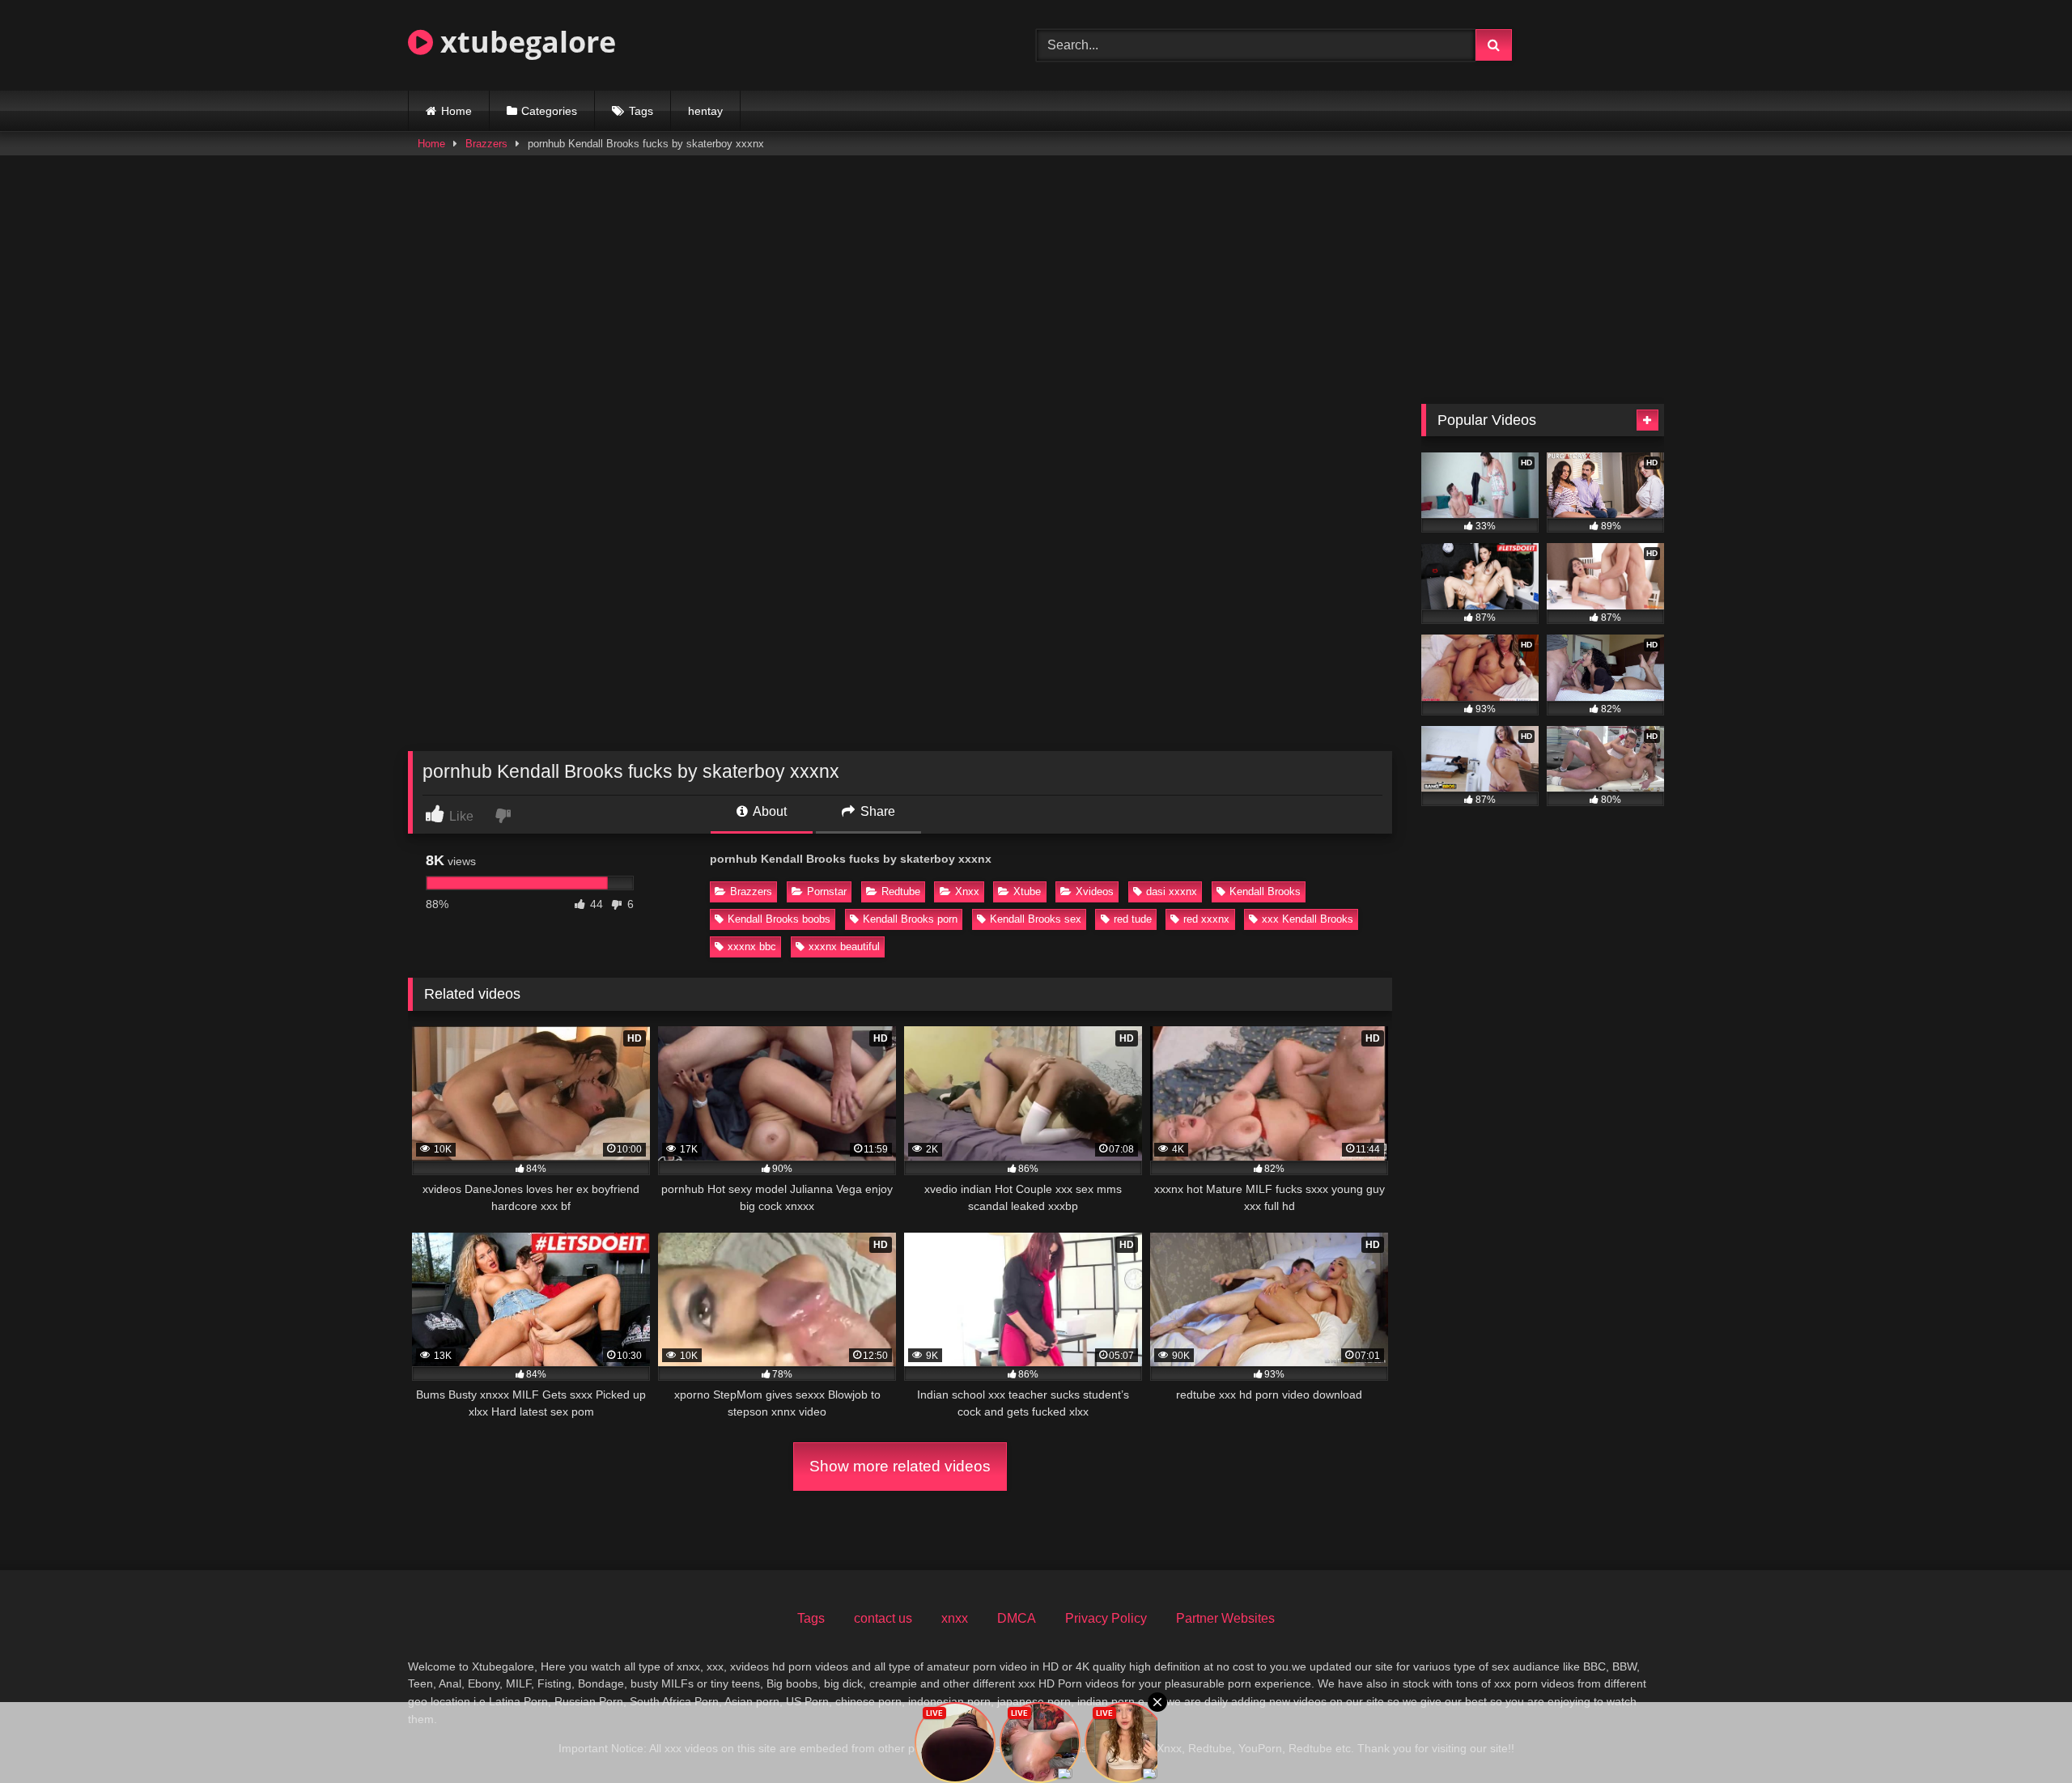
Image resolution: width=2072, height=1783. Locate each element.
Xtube (1027, 891)
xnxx (955, 1618)
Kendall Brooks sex (1036, 919)
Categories (549, 111)
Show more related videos (900, 1466)
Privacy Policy (1106, 1618)
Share (876, 811)
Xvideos (1095, 891)
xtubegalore (524, 42)
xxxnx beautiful (844, 947)
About (769, 811)
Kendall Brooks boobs (779, 919)
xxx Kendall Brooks (1308, 919)
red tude (1133, 919)
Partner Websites (1225, 1618)
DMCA (1017, 1618)
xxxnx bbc (752, 947)
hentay (705, 111)
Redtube (901, 891)
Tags (641, 111)
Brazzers (486, 144)
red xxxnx (1206, 919)
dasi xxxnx (1172, 891)
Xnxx (967, 891)
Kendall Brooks (1265, 891)
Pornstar (827, 891)
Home (456, 111)
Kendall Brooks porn (910, 919)
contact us (883, 1618)
